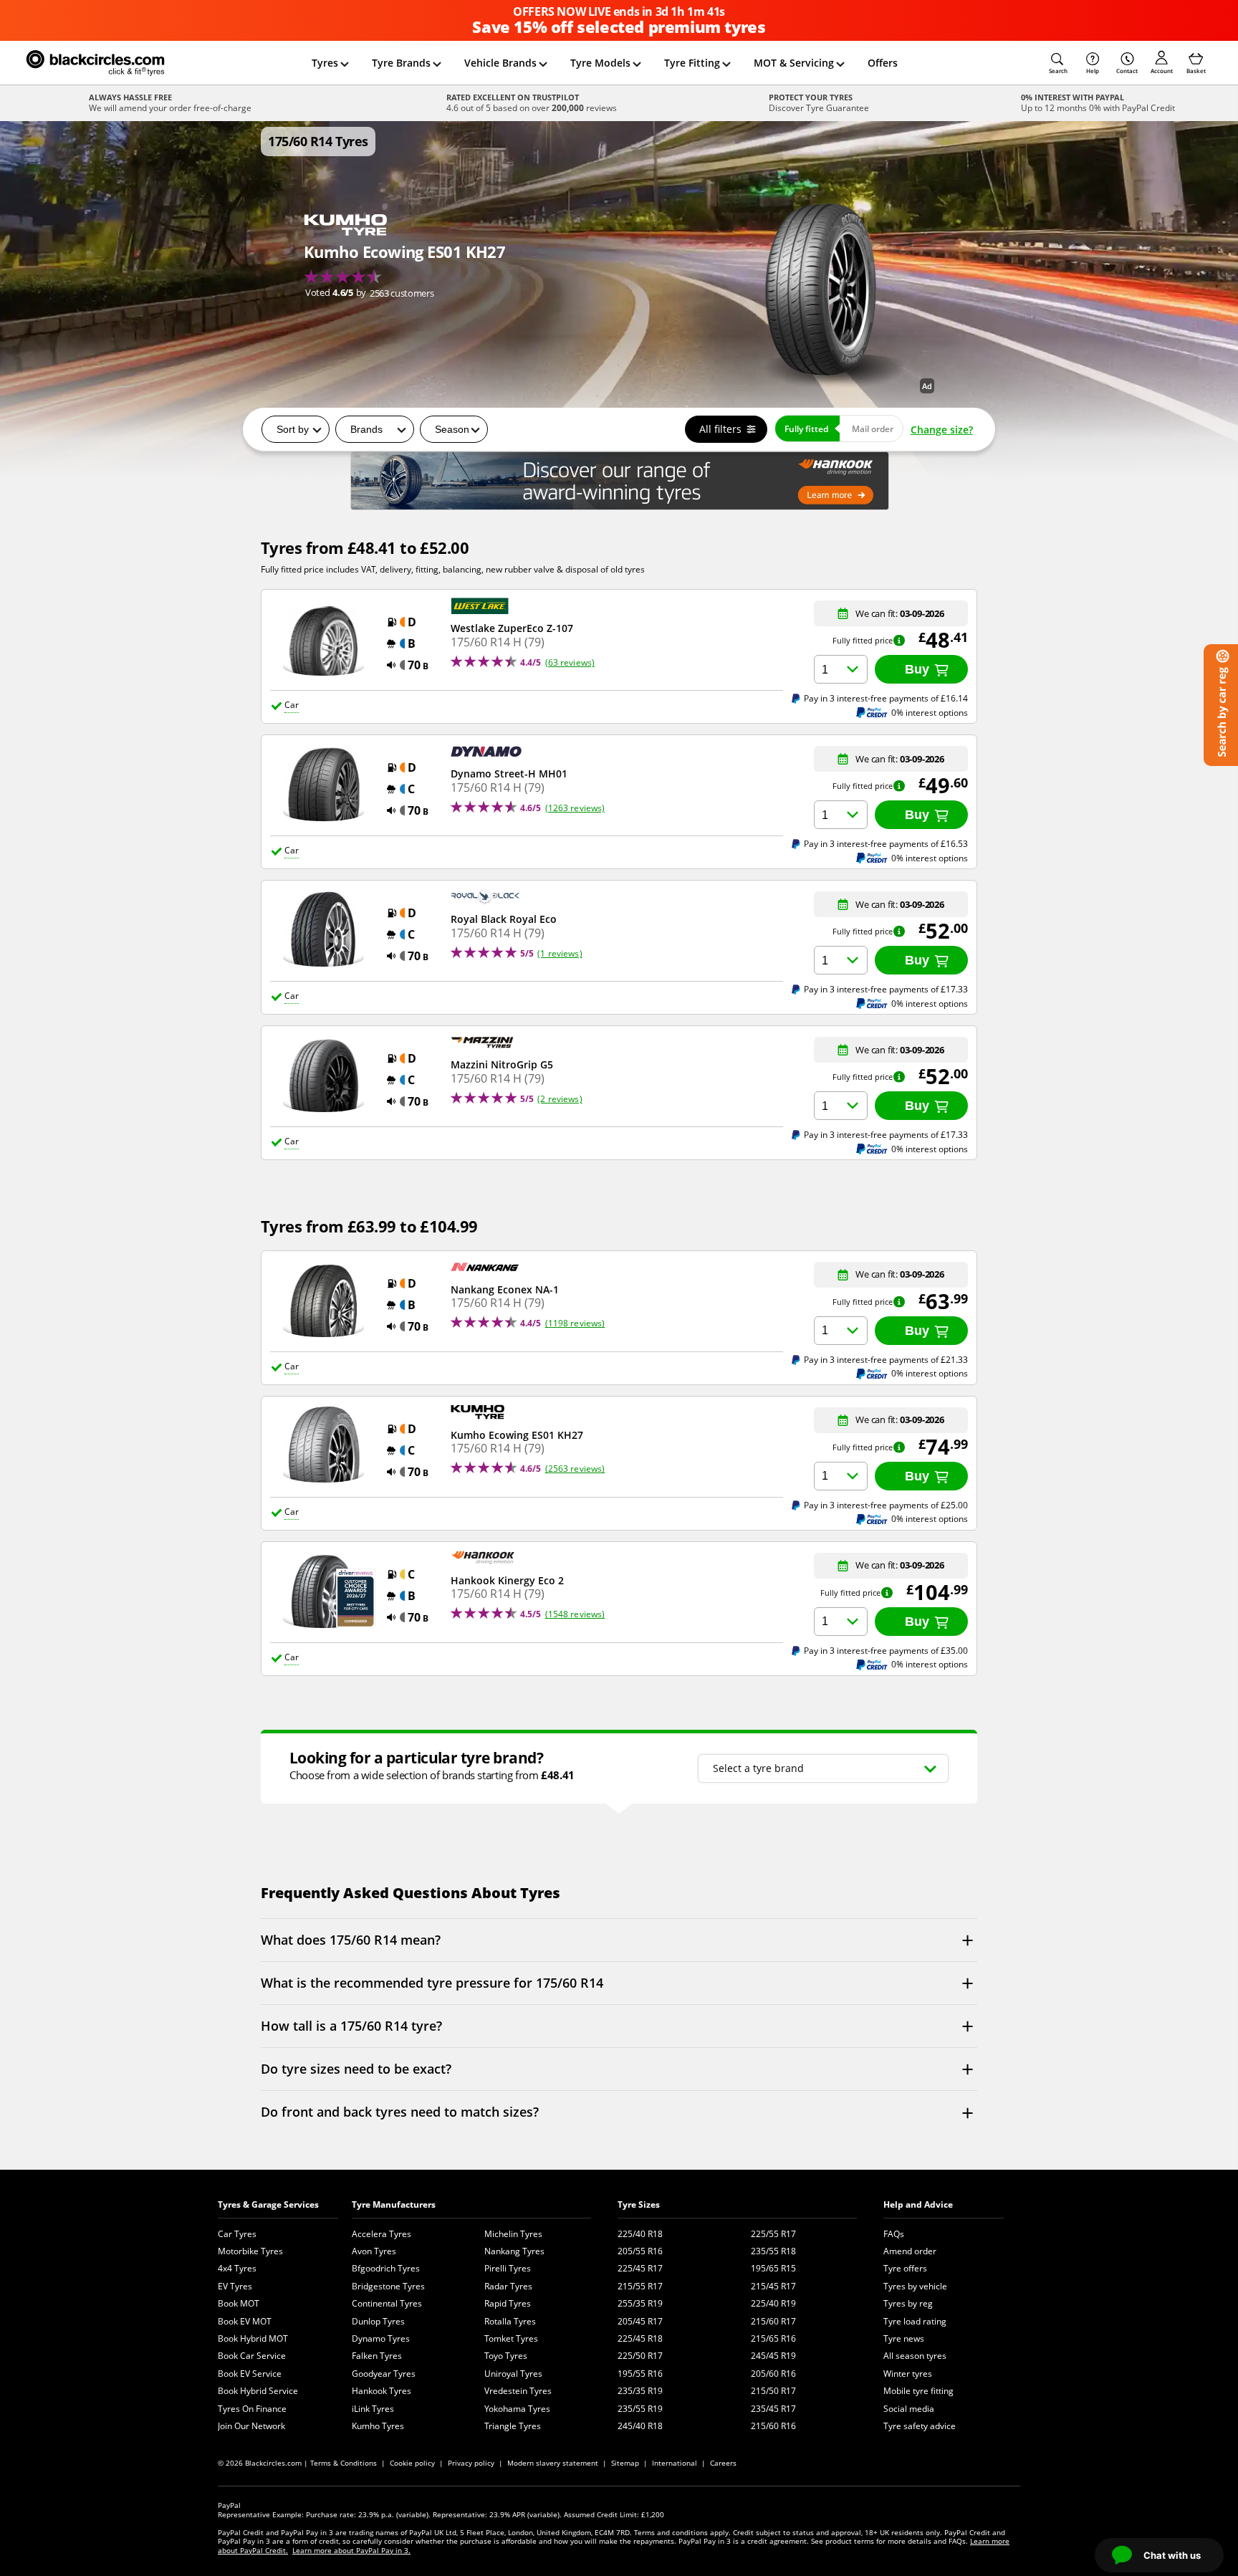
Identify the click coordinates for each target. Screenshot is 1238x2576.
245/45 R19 (773, 2356)
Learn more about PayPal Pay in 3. (351, 2550)
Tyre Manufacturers (394, 2204)
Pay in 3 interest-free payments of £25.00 (886, 1505)
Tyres (325, 63)
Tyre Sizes (639, 2204)
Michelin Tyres (513, 2234)
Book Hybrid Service (258, 2391)
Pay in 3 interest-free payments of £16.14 (886, 698)
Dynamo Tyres (381, 2338)
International (675, 2463)
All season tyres (915, 2356)
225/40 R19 (773, 2303)
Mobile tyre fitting (918, 2391)
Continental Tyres (387, 2303)
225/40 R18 (640, 2234)
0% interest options (930, 713)
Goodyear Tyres (384, 2374)
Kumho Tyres (378, 2426)
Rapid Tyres (508, 2303)
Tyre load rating (915, 2321)
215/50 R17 (773, 2391)
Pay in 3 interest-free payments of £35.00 (886, 1650)
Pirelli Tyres (508, 2268)
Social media (909, 2409)
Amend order (910, 2251)
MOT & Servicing (794, 63)
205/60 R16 (773, 2374)
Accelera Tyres (382, 2234)
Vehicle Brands (500, 63)
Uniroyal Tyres (513, 2374)
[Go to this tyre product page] (404, 257)
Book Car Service (252, 2356)
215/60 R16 (773, 2426)
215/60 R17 (773, 2321)
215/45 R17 (773, 2286)
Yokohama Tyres (517, 2409)
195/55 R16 (640, 2374)
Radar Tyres (508, 2286)
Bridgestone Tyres (388, 2286)
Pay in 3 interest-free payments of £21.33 (886, 1359)
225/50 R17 (640, 2356)
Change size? (942, 430)
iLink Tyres (373, 2409)
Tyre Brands (401, 63)
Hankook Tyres (382, 2391)
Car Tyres (237, 2234)
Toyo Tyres (506, 2356)
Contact (1127, 71)
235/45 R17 (773, 2409)
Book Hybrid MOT (253, 2338)
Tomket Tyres (511, 2338)
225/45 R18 (640, 2338)
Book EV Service (250, 2374)
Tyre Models (600, 63)
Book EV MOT (245, 2321)
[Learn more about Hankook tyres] (619, 481)
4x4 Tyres (237, 2268)
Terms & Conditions (344, 2463)
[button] (1058, 63)
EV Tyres (235, 2286)
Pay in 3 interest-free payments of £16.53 (886, 843)
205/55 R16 (640, 2251)
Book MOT (239, 2303)
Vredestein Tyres (518, 2391)
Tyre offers (905, 2268)
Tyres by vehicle (915, 2286)
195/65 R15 (773, 2268)
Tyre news (904, 2338)
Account (1162, 71)
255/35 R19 (640, 2303)
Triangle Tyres (513, 2426)
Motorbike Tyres (250, 2251)
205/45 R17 (640, 2321)
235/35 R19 (640, 2391)
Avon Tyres (374, 2251)
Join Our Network (251, 2426)
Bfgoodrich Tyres (386, 2268)
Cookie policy (412, 2463)
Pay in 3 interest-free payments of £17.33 (886, 989)
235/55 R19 (640, 2409)
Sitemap (625, 2463)
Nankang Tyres (514, 2251)
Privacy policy (471, 2463)
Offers (883, 63)
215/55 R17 (640, 2286)
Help (1093, 71)
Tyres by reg (908, 2303)
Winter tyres (908, 2374)
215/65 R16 (773, 2338)
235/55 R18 (773, 2251)
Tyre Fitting (692, 63)
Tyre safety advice (920, 2426)
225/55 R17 (773, 2234)
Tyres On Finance (252, 2409)
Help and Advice (918, 2204)
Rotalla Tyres (510, 2321)
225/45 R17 (640, 2268)
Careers (723, 2463)
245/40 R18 (640, 2426)
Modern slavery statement (553, 2463)
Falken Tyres (377, 2356)
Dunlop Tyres (378, 2321)
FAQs (894, 2234)
